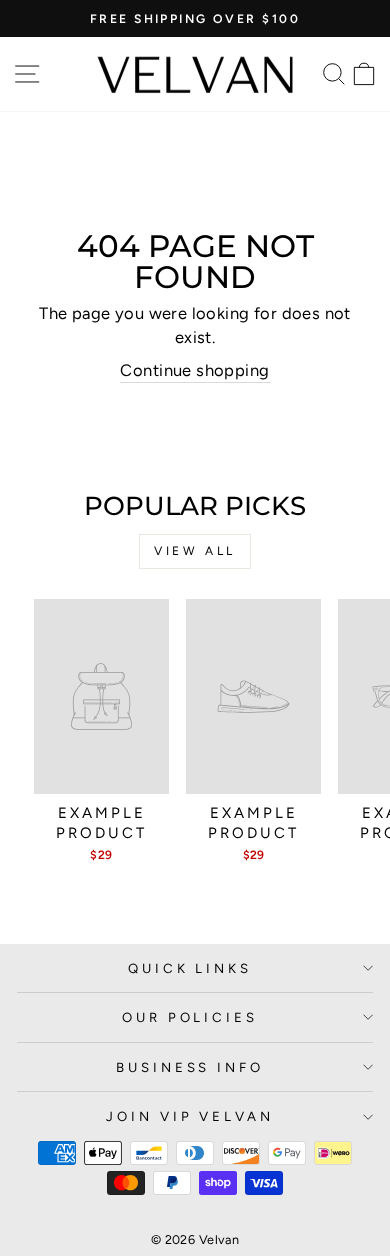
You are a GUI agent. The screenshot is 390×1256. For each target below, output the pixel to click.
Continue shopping (194, 370)
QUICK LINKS (190, 968)
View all (195, 551)
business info (190, 1067)
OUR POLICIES (190, 1017)
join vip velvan (190, 1116)
